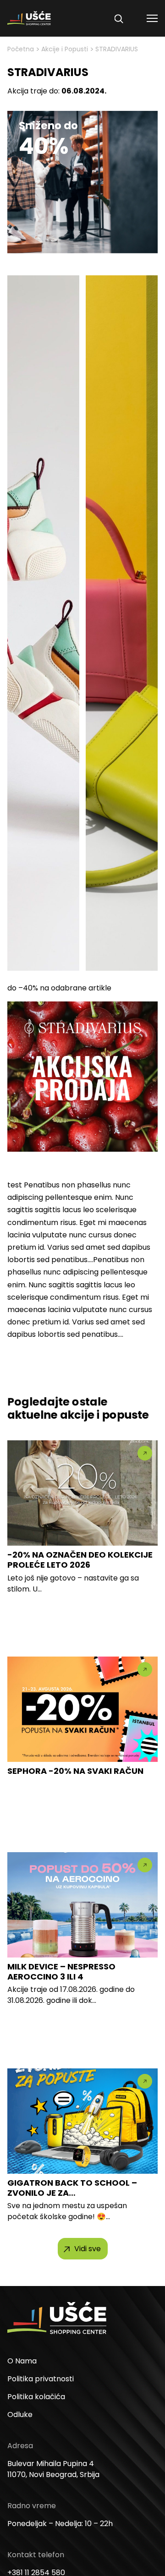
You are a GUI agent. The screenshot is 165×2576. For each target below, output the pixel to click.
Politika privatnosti (41, 2379)
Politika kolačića (36, 2397)
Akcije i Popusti (65, 49)
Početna (21, 49)
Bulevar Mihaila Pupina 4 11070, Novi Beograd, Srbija (53, 2469)
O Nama (22, 2361)
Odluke (20, 2415)
